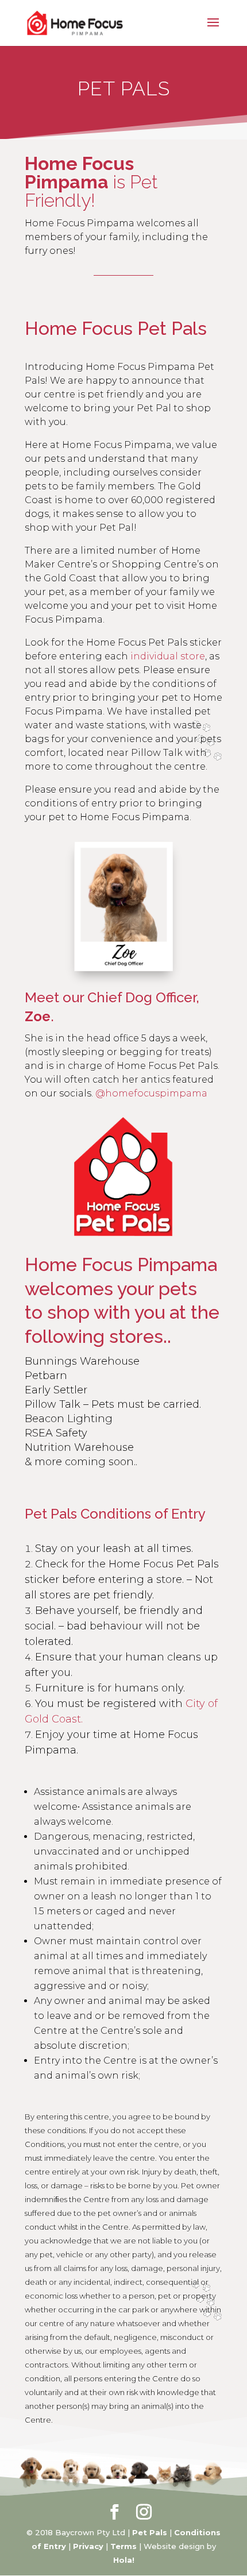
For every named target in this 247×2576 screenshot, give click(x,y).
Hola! (124, 2560)
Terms (123, 2546)
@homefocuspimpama (151, 1093)
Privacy (88, 2546)
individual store (168, 656)
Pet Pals (150, 2532)
